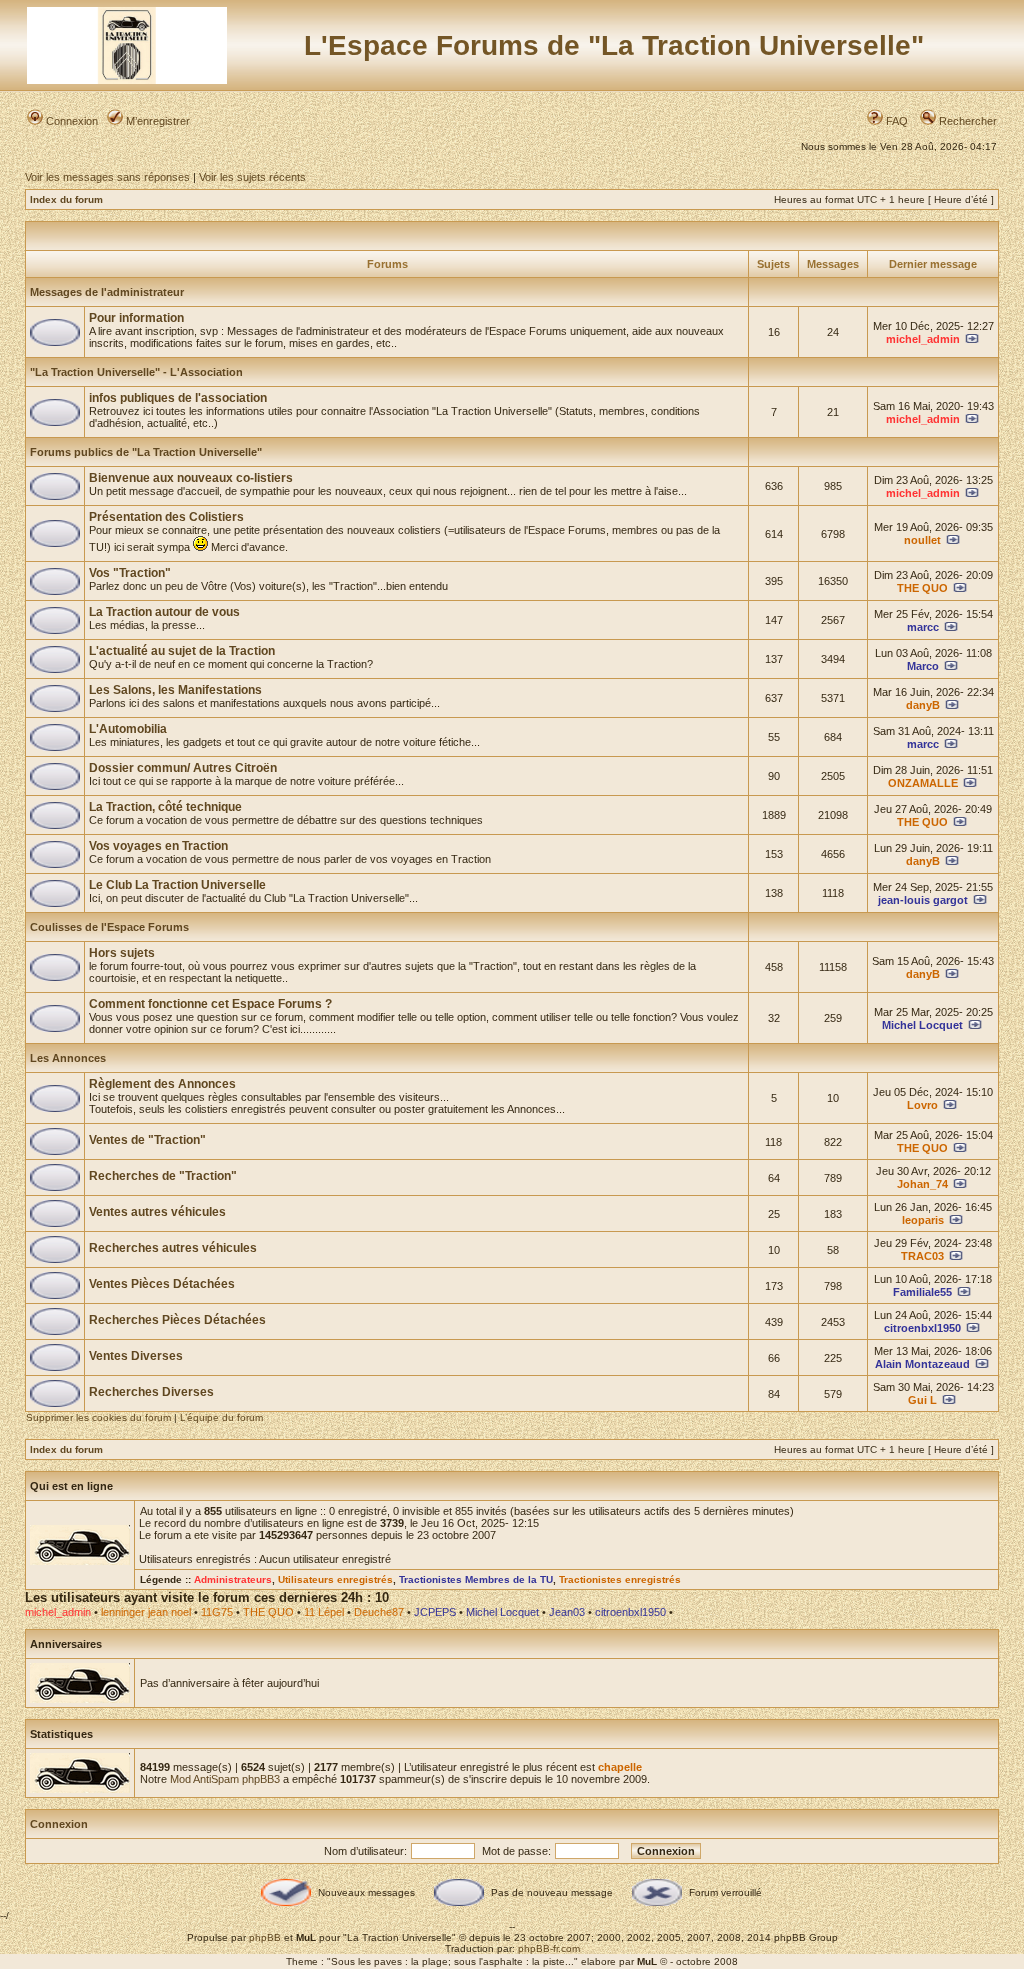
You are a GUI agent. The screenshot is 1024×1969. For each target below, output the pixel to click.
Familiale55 (922, 1292)
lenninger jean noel (146, 1612)
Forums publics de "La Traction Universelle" (146, 452)
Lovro (922, 1105)
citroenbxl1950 (922, 1328)
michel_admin (923, 339)
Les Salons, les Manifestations (175, 690)
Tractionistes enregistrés (620, 1579)
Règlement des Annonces (162, 1084)
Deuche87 (379, 1612)
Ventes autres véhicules (157, 1212)
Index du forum (66, 199)
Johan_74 (922, 1184)
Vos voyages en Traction (158, 846)
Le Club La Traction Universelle (177, 885)
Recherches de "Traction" (163, 1176)
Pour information (136, 318)
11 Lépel (324, 1612)
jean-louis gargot (923, 900)
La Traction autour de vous (164, 612)
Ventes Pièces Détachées (162, 1284)
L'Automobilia (128, 729)
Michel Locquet (922, 1025)
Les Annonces (68, 1058)
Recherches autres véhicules (173, 1248)
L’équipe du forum (221, 1417)
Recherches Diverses (151, 1392)
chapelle (620, 1767)
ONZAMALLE (923, 783)
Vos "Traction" (130, 573)
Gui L (922, 1400)
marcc (923, 627)
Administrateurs (233, 1579)
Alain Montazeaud (922, 1364)
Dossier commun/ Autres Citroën (183, 768)
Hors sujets (122, 953)
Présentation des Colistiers (166, 517)
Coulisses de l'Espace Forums (109, 927)
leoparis (923, 1220)
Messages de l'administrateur (107, 292)
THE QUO (922, 588)
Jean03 (567, 1612)
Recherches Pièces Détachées (177, 1320)
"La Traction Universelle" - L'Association (136, 372)
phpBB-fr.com (549, 1948)
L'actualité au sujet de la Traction (182, 651)
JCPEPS (435, 1612)
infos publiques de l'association (178, 398)
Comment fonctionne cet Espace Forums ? (210, 1004)
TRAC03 (922, 1256)
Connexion (70, 121)
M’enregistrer (156, 121)
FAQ (895, 121)
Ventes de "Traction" (147, 1140)
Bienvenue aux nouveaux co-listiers (191, 478)
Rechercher (966, 121)
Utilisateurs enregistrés (335, 1579)
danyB (923, 705)
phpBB (265, 1937)
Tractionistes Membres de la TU (476, 1579)
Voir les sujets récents (252, 177)
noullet (922, 540)
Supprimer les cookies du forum (98, 1417)
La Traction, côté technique (165, 807)
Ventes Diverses (136, 1356)
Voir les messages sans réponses (107, 177)
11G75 (217, 1612)
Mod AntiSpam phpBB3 (225, 1779)
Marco (923, 666)
